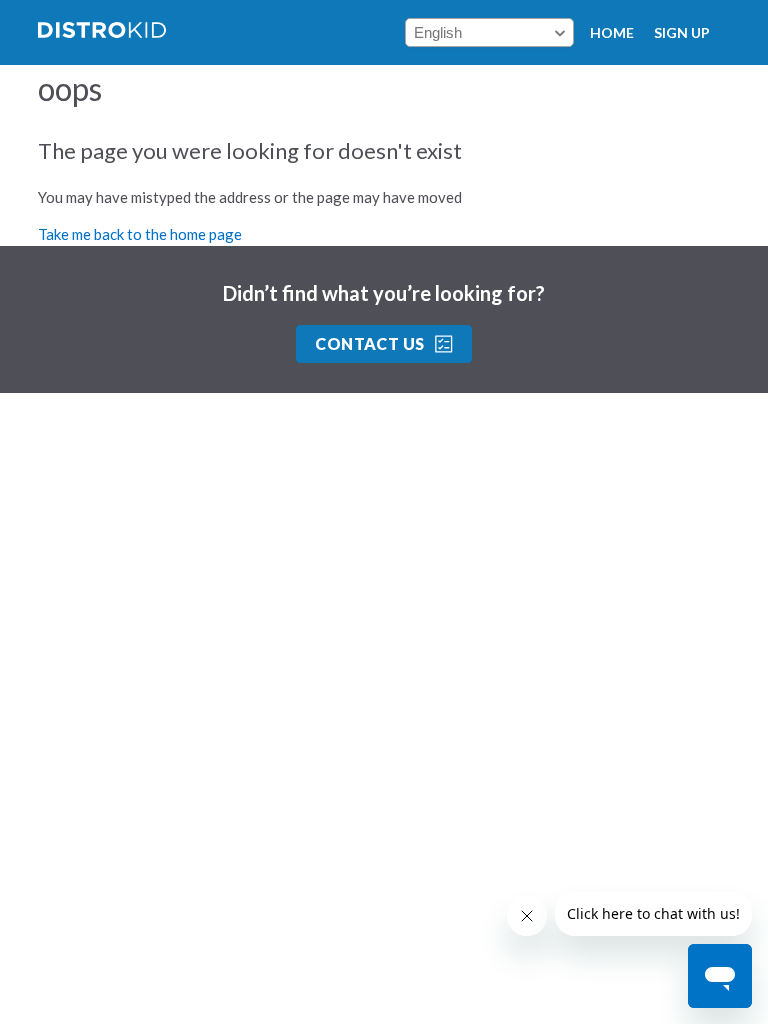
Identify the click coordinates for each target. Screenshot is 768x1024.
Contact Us (370, 343)
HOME (612, 32)
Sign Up (682, 32)
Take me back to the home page (140, 234)
